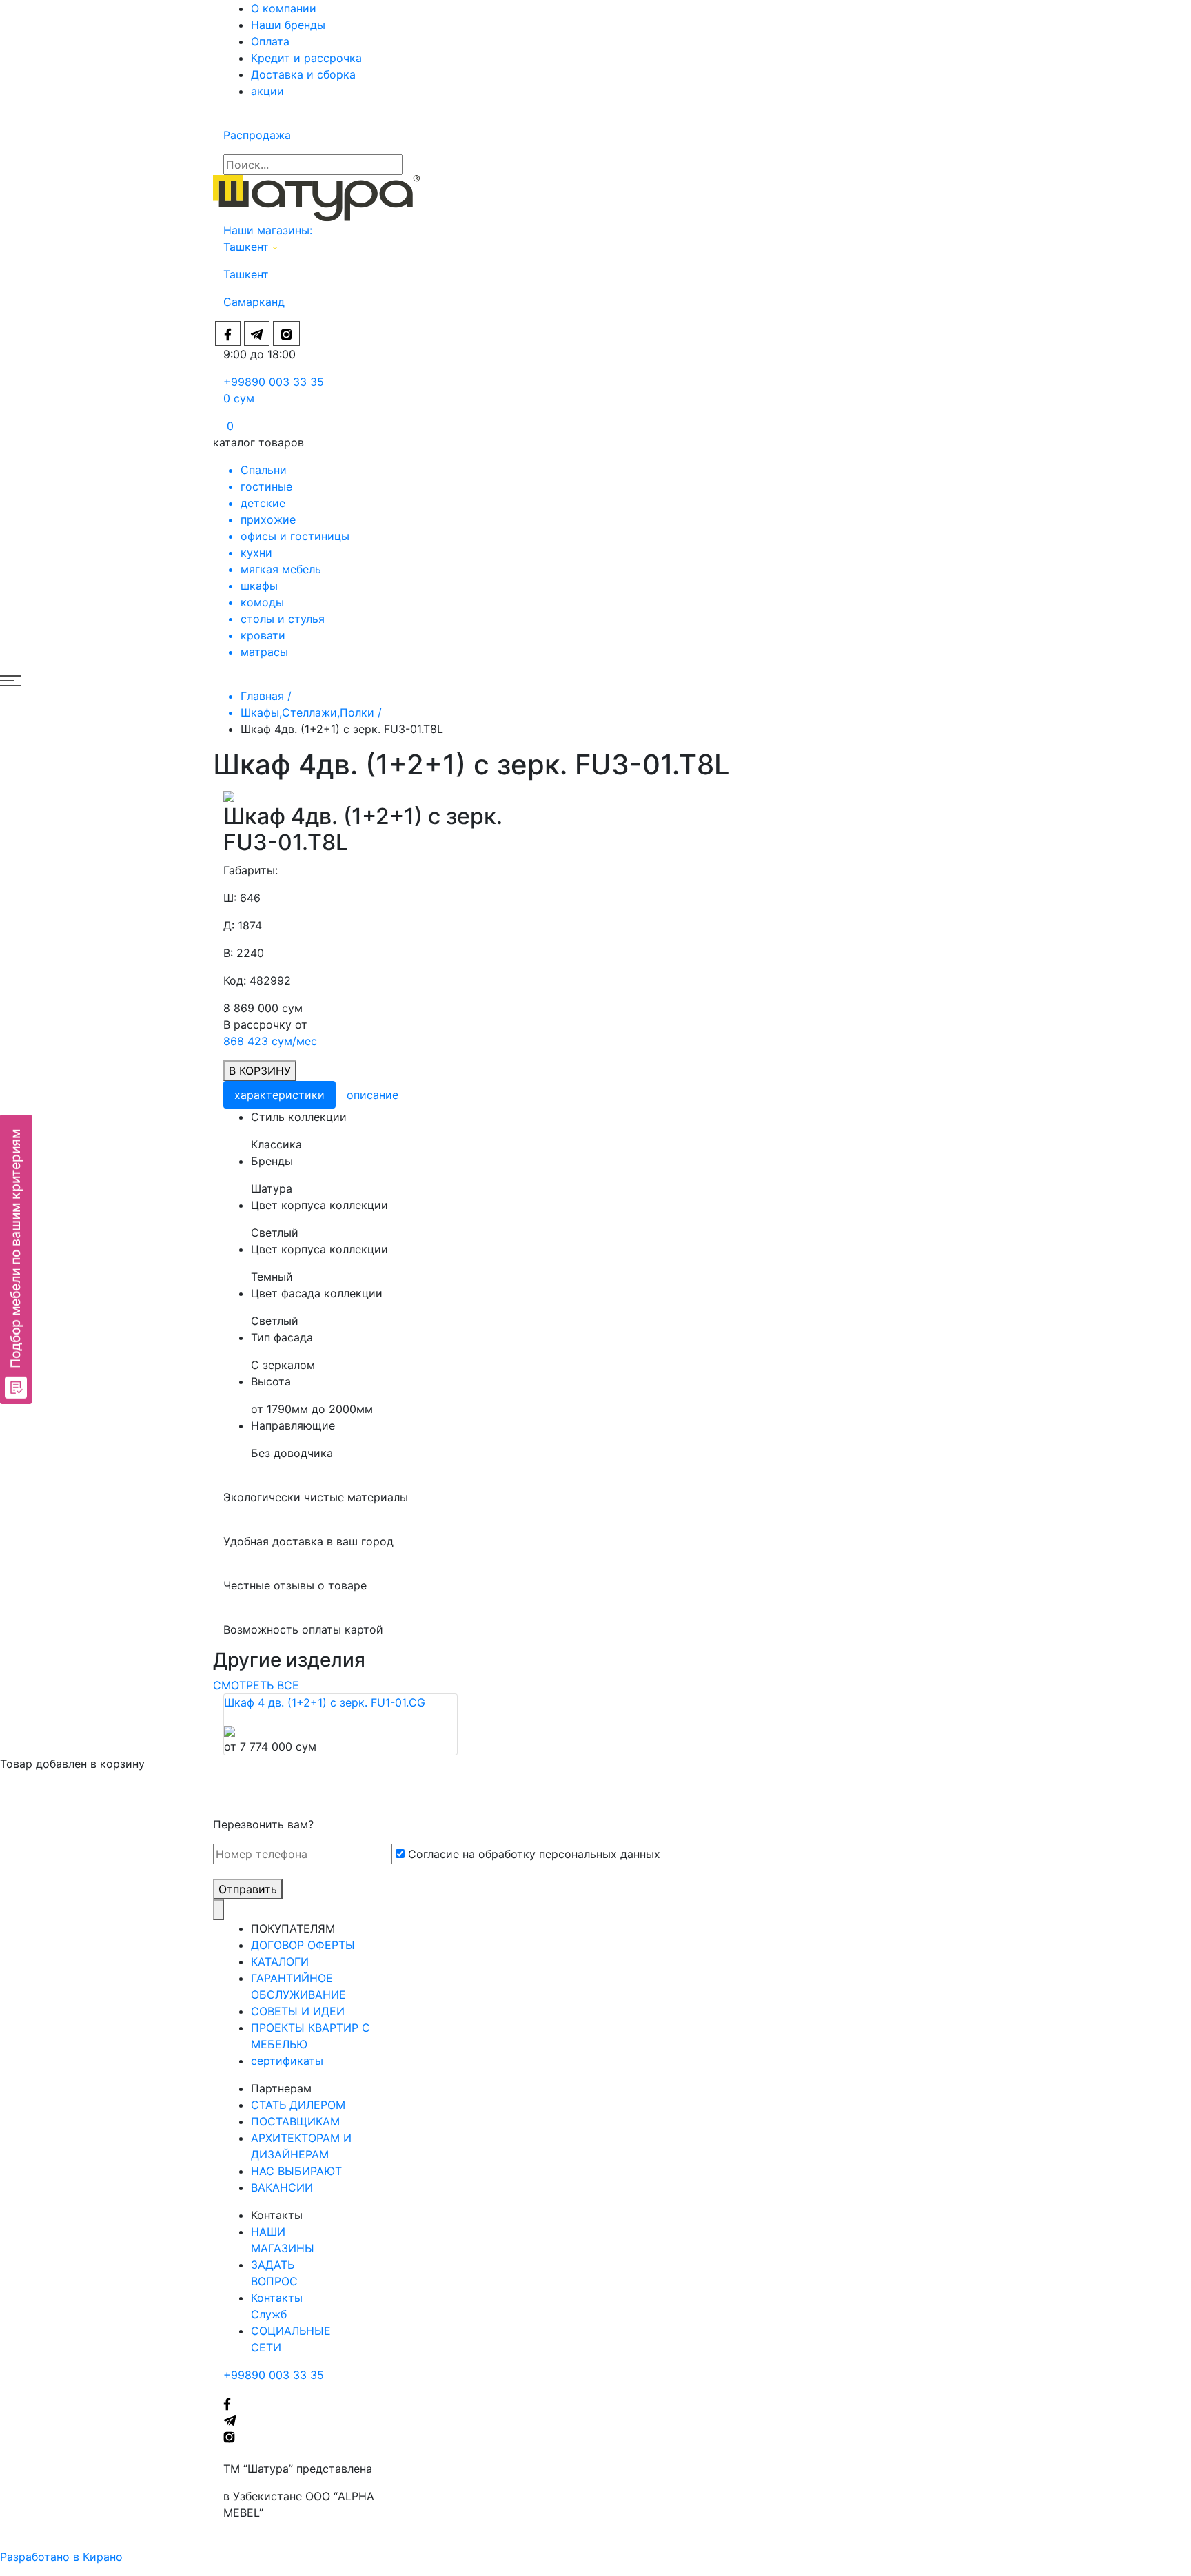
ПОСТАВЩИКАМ (295, 2121)
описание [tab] (373, 1095)
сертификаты (287, 2061)
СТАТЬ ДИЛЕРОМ (298, 2105)
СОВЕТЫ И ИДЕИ (298, 2011)
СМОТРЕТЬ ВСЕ (256, 1685)
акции (267, 91)
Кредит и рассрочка (306, 58)
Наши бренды (288, 25)
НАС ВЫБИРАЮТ (296, 2171)
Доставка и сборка (303, 74)
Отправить (248, 1889)
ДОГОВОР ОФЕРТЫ (303, 1945)
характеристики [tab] (279, 1095)
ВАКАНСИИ (282, 2187)
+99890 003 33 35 (274, 382)
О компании (284, 8)
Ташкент (248, 247)
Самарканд (254, 302)
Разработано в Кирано (61, 2557)
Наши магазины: (268, 230)
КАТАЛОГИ (280, 1961)
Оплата (270, 41)
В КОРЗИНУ (260, 1071)
